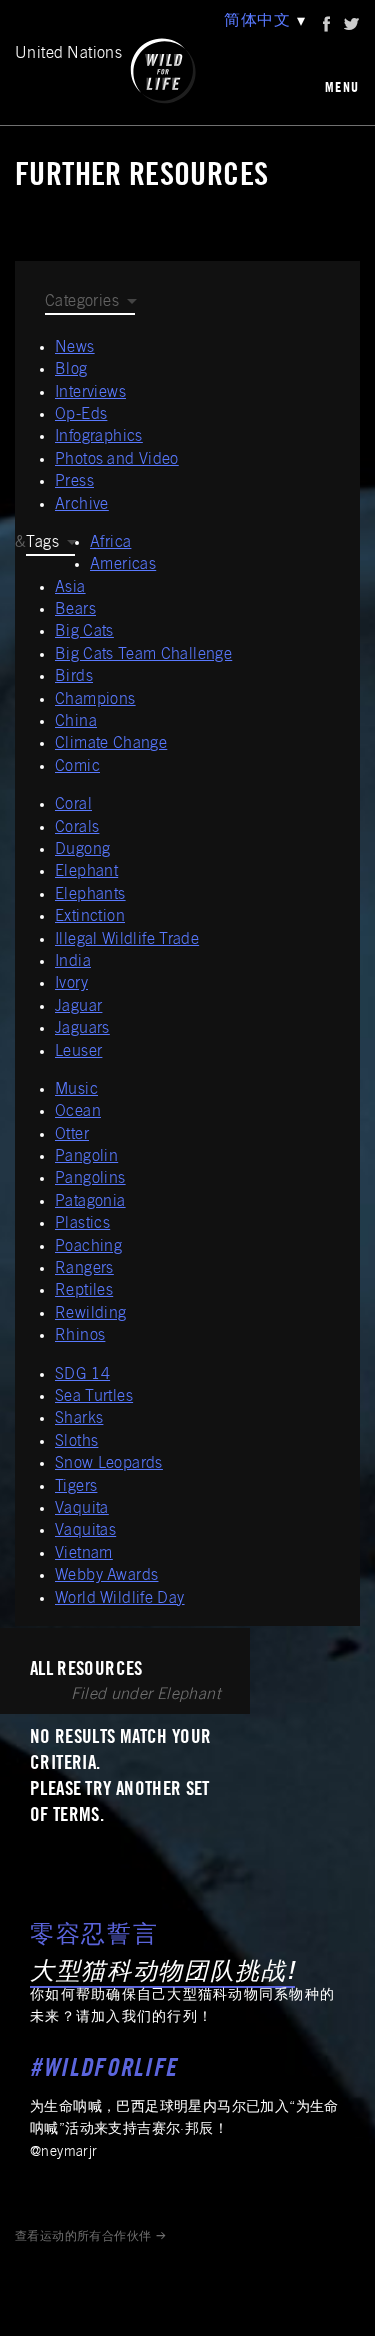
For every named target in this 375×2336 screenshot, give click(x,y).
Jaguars (82, 1029)
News (75, 348)
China (76, 722)
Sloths (76, 1442)
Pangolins (90, 1179)
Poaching (88, 1247)
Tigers (76, 1487)
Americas (123, 565)
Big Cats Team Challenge (143, 655)
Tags (42, 543)
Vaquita (82, 1509)
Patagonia (90, 1202)
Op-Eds (81, 415)
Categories (82, 302)
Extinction (90, 917)
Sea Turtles (94, 1397)
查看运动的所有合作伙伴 (83, 2237)
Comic (77, 767)
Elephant (86, 872)
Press (74, 482)
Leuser (78, 1052)
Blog (71, 370)
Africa (110, 543)
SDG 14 (82, 1375)
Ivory (71, 984)
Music (76, 1090)
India (73, 962)
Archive (82, 505)
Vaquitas (85, 1531)
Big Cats (84, 632)
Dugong (82, 850)
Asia (70, 588)
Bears (75, 610)
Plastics (82, 1224)
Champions (95, 700)
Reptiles (84, 1291)
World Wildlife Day (120, 1599)
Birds (74, 677)
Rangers (84, 1269)
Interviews (90, 393)
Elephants (90, 895)
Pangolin (86, 1157)
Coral (73, 805)
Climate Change (111, 744)
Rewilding (91, 1314)
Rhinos (80, 1336)
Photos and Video (117, 460)
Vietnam (84, 1554)
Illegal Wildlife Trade (127, 940)
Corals (77, 828)
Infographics (99, 437)
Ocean (78, 1112)
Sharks (79, 1419)
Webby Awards (106, 1576)
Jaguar (78, 1007)
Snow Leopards (109, 1464)
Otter (72, 1135)
